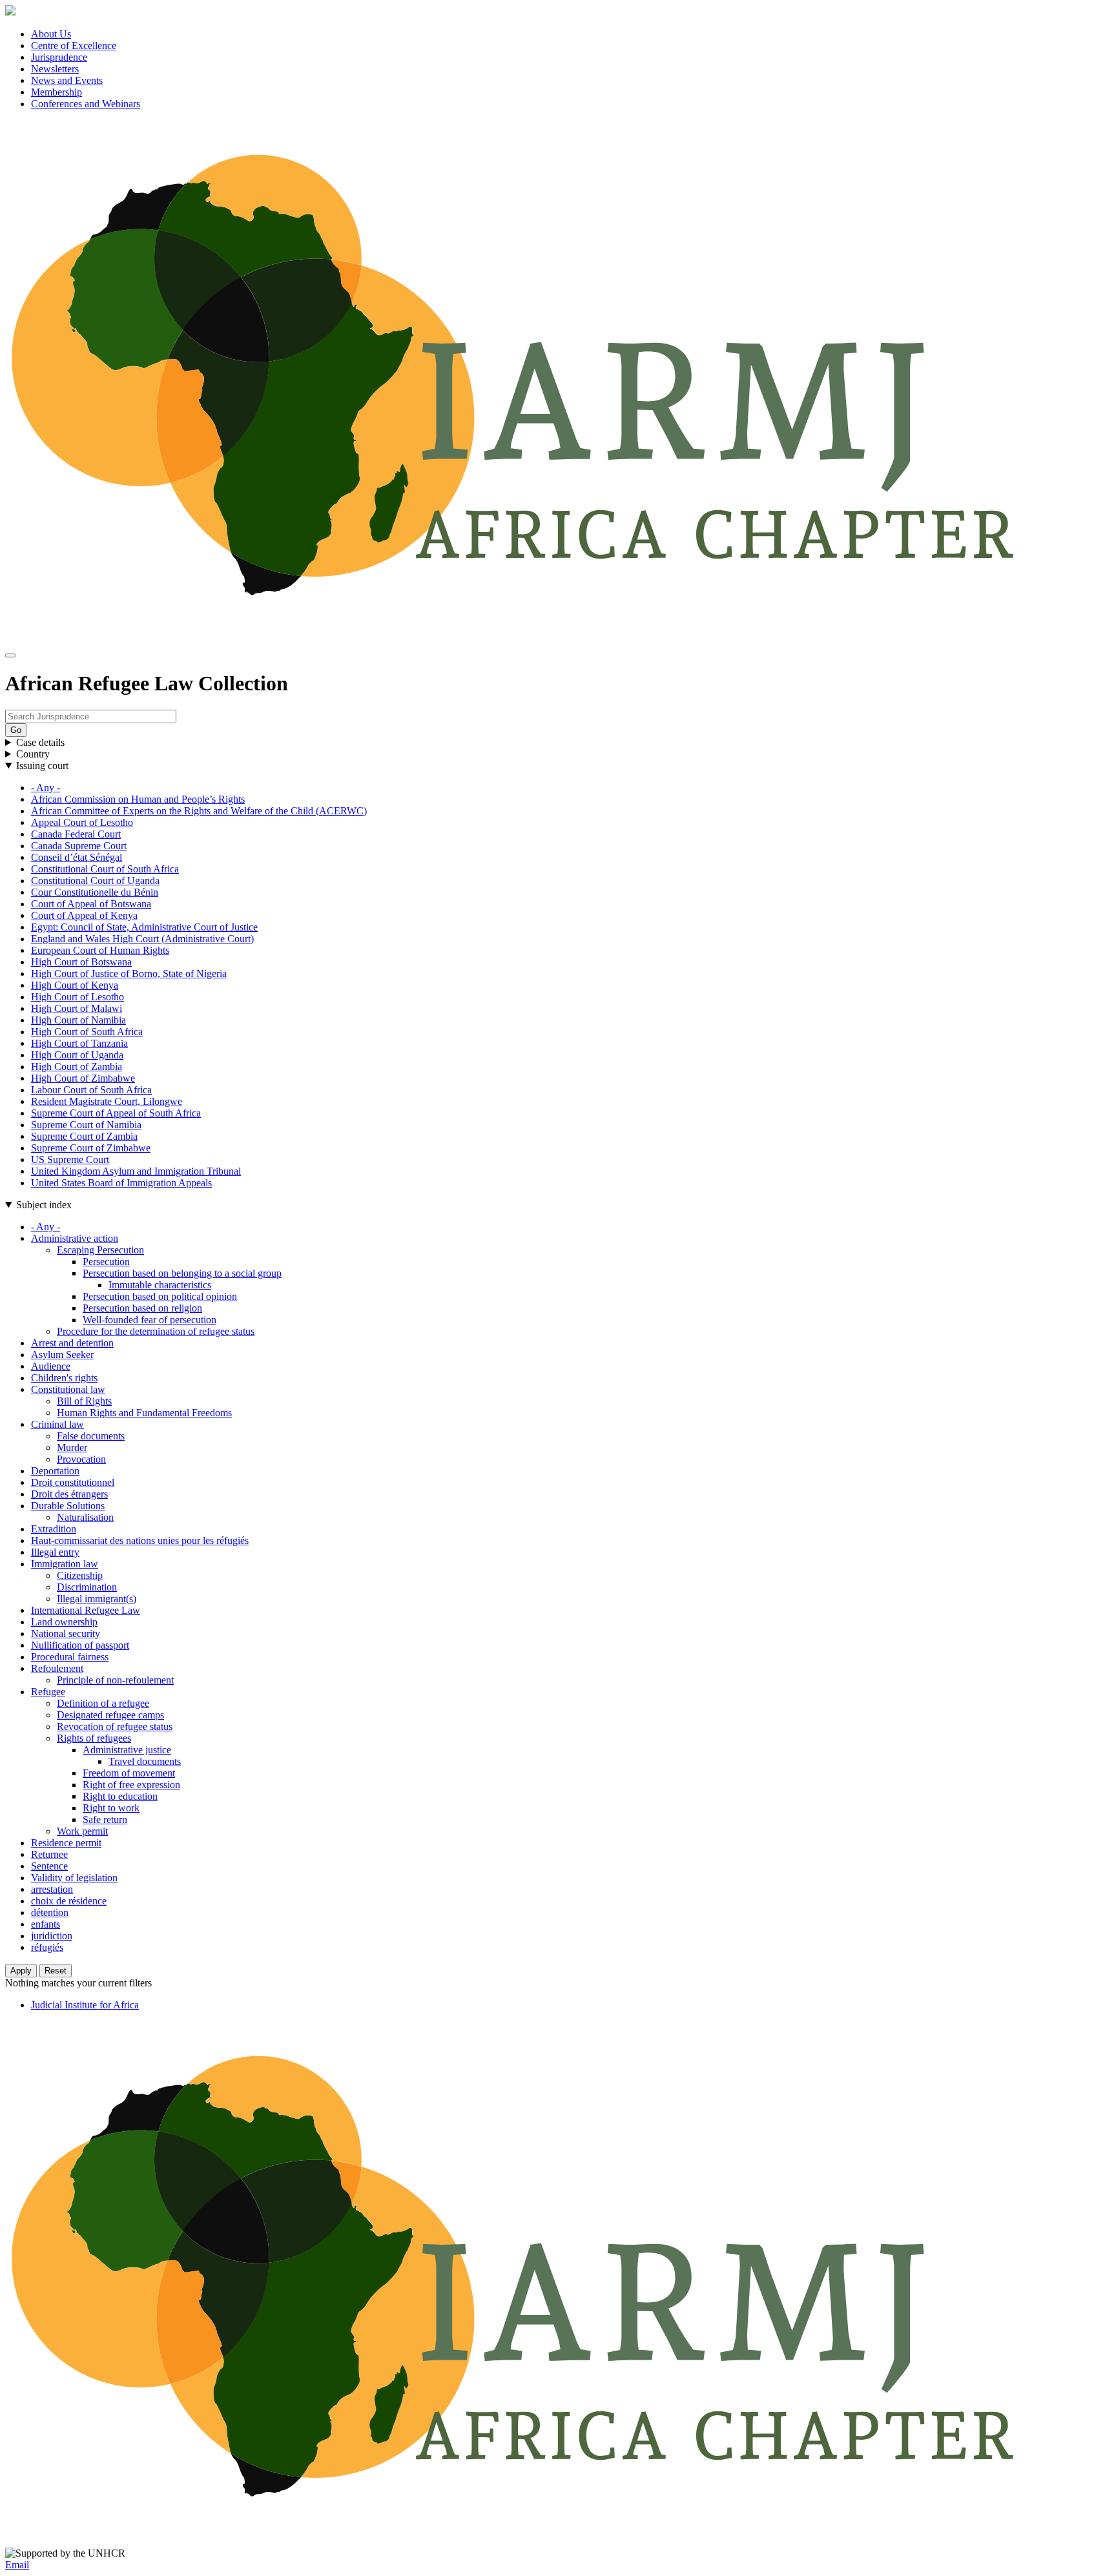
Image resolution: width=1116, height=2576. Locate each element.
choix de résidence (69, 1901)
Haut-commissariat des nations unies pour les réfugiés (140, 1540)
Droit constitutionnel (73, 1482)
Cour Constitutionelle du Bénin (95, 892)
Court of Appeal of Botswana (91, 904)
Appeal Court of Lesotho (82, 822)
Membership (57, 92)
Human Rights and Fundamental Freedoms (144, 1413)
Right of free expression (131, 1785)
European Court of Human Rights (100, 950)
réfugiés (47, 1947)
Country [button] (33, 754)
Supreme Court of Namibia (86, 1125)
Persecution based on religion (142, 1308)
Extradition (54, 1529)
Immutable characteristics (160, 1285)
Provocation (81, 1459)
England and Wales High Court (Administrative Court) (142, 939)
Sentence (49, 1866)
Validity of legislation (74, 1878)
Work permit (82, 1831)
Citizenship (80, 1575)
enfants (46, 1924)
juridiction (52, 1936)
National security (66, 1633)
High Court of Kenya (75, 985)
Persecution (106, 1262)
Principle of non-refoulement (115, 1680)
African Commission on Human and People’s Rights (138, 799)
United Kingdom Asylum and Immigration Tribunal (136, 1171)
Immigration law (65, 1564)
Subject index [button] (44, 1205)
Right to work (111, 1808)
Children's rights (64, 1378)
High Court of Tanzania (79, 1043)
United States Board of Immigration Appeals (121, 1183)
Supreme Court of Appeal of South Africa (116, 1113)
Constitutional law (68, 1389)
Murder (72, 1448)
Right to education (120, 1796)
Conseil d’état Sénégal (77, 857)
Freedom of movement (129, 1773)
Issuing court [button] (42, 766)
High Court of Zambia (77, 1066)
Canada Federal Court (76, 834)
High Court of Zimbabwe (83, 1078)
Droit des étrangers (69, 1494)
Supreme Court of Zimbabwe (91, 1148)
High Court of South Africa (87, 1032)
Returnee (49, 1854)
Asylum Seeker (62, 1355)
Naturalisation (85, 1517)
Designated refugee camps (110, 1715)
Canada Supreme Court (79, 846)
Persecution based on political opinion (160, 1296)
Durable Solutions (68, 1506)
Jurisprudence (59, 57)
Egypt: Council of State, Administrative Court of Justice (144, 927)
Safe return (105, 1819)
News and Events (67, 80)
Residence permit (66, 1843)
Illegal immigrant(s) (97, 1599)
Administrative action (75, 1238)
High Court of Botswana (81, 962)
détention (50, 1912)
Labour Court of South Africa (91, 1090)
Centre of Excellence (74, 46)
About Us (51, 34)
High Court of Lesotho (77, 997)
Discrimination (87, 1587)
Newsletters (55, 69)
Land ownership (64, 1622)
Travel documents (145, 1761)
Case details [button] (40, 742)
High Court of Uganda (77, 1055)
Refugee (48, 1692)
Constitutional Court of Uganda (95, 881)
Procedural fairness (70, 1657)
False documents (91, 1436)
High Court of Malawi (77, 1008)
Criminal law (57, 1424)
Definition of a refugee (103, 1703)
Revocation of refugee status (115, 1726)
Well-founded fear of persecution (150, 1320)
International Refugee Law (86, 1610)
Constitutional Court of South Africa (105, 869)
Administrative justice (127, 1750)
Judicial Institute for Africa (85, 2005)
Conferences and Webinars (86, 104)
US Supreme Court (70, 1159)
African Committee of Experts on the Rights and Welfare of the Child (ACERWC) (199, 811)
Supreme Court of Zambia (84, 1136)
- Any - (46, 788)
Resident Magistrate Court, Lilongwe (107, 1101)
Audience (51, 1366)
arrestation (52, 1889)
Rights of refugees (94, 1738)
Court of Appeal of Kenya (84, 915)
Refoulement (57, 1668)
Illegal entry (55, 1552)
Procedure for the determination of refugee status (156, 1331)
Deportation (55, 1471)
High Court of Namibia (78, 1020)
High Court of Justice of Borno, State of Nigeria (129, 974)
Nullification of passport (80, 1645)
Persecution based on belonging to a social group (182, 1273)
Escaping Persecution (100, 1250)
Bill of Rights (84, 1401)
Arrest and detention (72, 1343)
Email (17, 2565)
